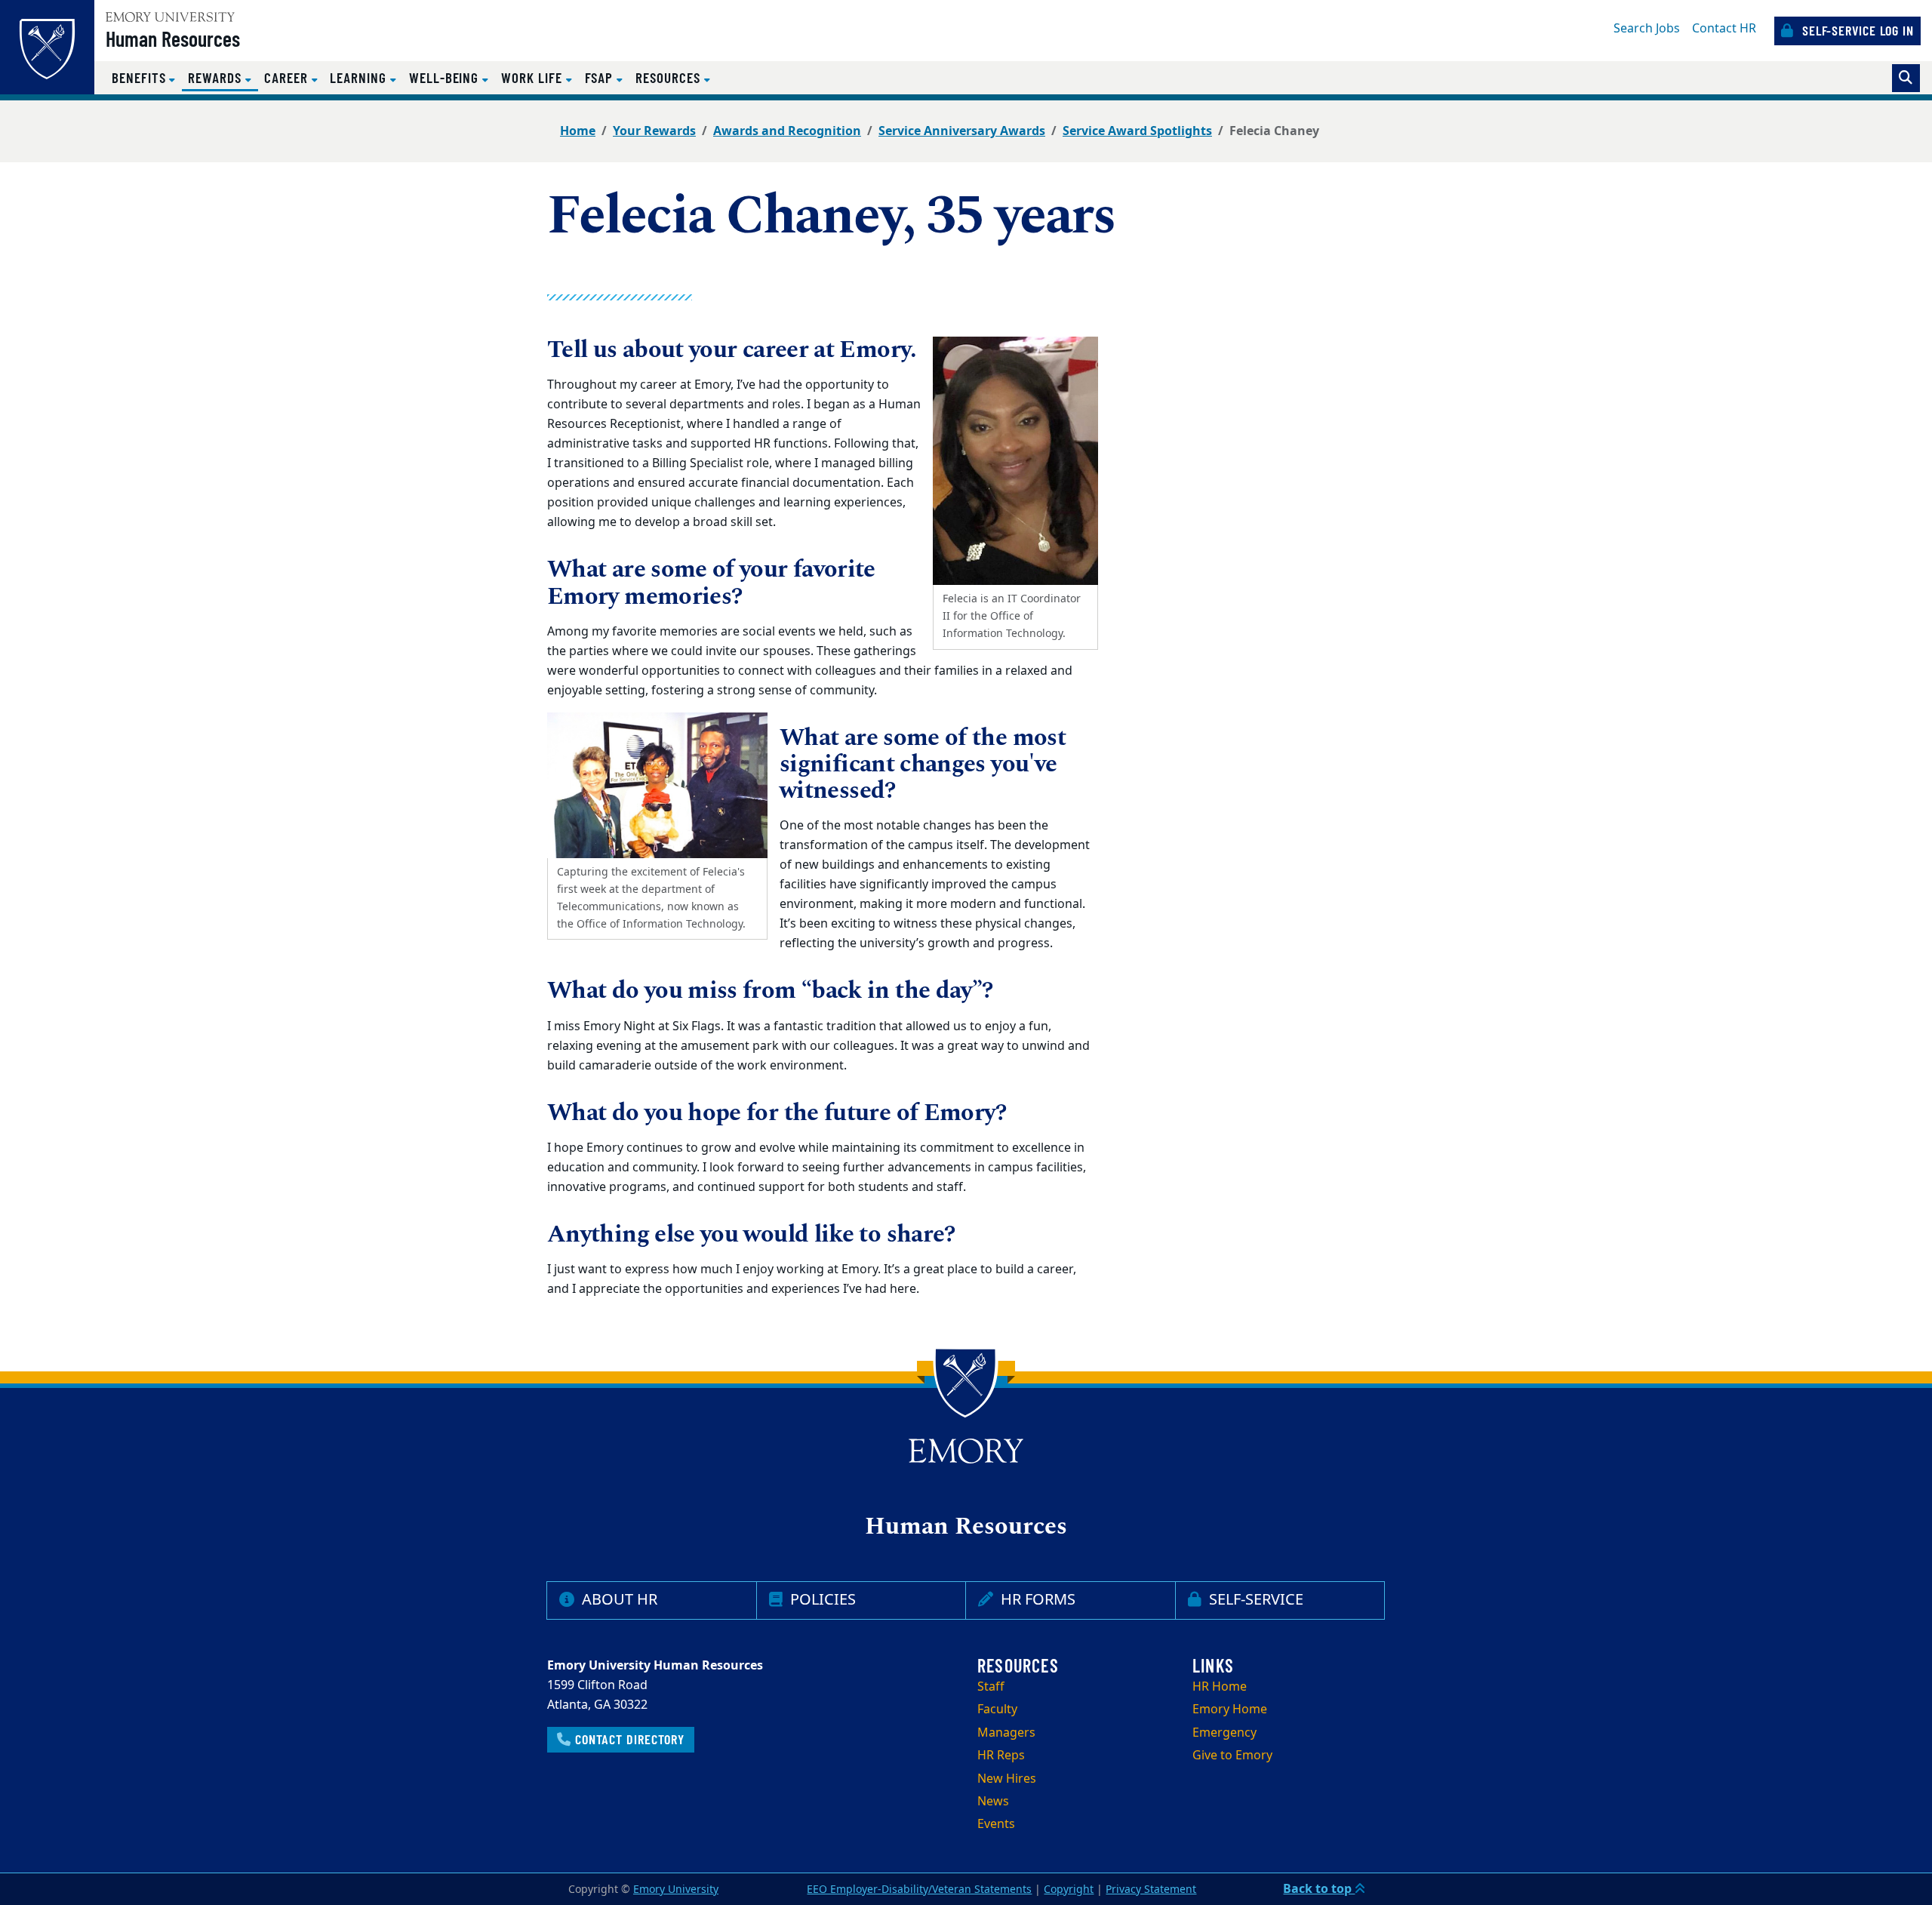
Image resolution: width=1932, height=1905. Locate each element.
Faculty (997, 1710)
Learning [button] (360, 77)
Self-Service (1254, 1600)
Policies (821, 1600)
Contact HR (1724, 29)
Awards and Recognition (787, 131)
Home (578, 131)
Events (996, 1824)
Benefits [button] (140, 77)
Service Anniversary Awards (962, 131)
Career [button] (288, 77)
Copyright (1069, 1890)
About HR (618, 1600)
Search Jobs (1647, 29)
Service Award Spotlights (1137, 131)
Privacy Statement (1151, 1890)
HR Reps (1001, 1756)
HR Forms (1036, 1600)
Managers (1006, 1733)
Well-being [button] (446, 77)
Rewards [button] (223, 77)
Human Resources (173, 38)
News (993, 1802)
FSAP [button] (601, 77)
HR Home (1220, 1687)
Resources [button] (669, 77)
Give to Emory (1232, 1756)
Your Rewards (654, 131)
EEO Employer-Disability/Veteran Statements (919, 1890)
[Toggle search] (1906, 78)
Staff (991, 1687)
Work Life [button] (533, 77)
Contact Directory (628, 1739)
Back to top (1319, 1889)
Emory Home (1230, 1710)
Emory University (676, 1890)
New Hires (1007, 1779)
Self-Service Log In (1856, 30)
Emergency (1224, 1733)
